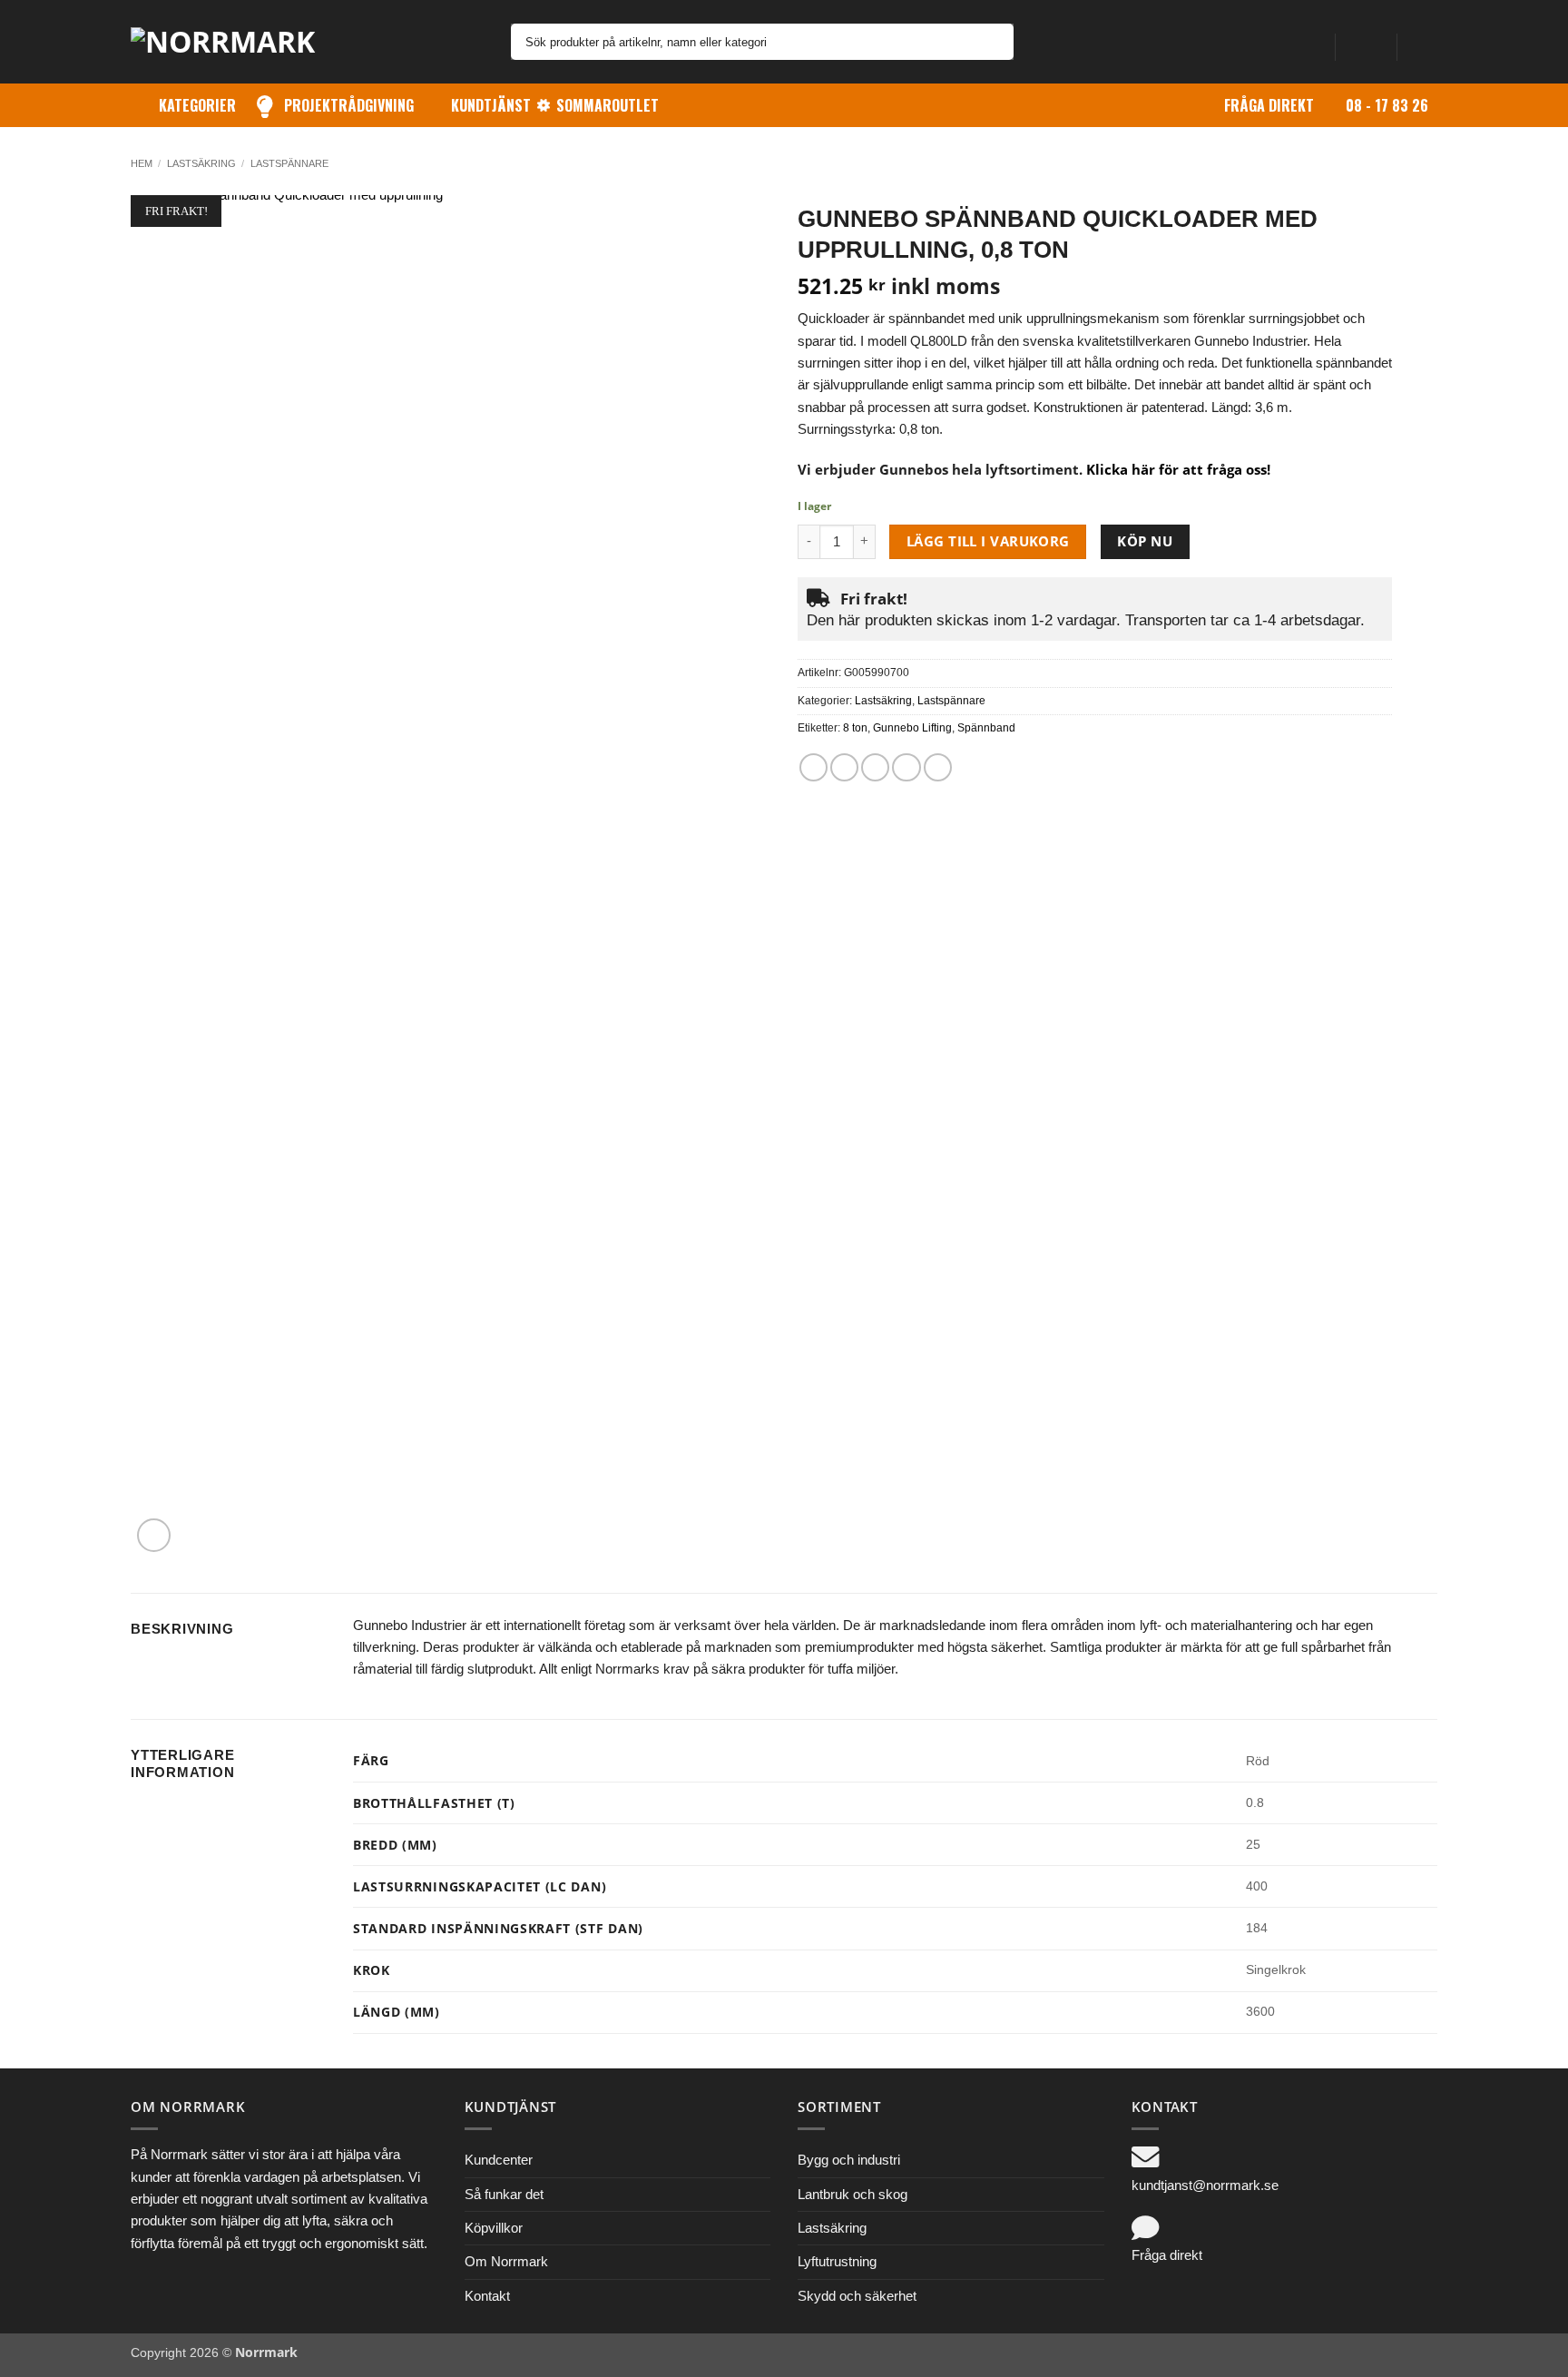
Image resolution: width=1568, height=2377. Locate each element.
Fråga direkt (1269, 105)
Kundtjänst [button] (491, 105)
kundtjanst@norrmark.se (1205, 2185)
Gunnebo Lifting (912, 728)
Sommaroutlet (608, 105)
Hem (142, 163)
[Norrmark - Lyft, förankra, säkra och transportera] (235, 42)
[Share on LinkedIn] (938, 767)
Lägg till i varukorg (988, 541)
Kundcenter (499, 2160)
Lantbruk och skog (853, 2194)
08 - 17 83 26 (1387, 105)
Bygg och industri (849, 2160)
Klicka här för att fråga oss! (1178, 469)
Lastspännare (289, 163)
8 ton (855, 728)
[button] (1366, 42)
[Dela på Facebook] (813, 767)
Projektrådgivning (349, 105)
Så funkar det (504, 2194)
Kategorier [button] (197, 105)
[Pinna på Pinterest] (906, 767)
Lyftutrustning (837, 2261)
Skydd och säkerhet (857, 2296)
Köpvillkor (494, 2228)
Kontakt (487, 2296)
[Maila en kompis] (875, 767)
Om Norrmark (506, 2261)
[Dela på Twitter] (844, 767)
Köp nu (1145, 541)
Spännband (986, 728)
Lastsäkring (201, 163)
